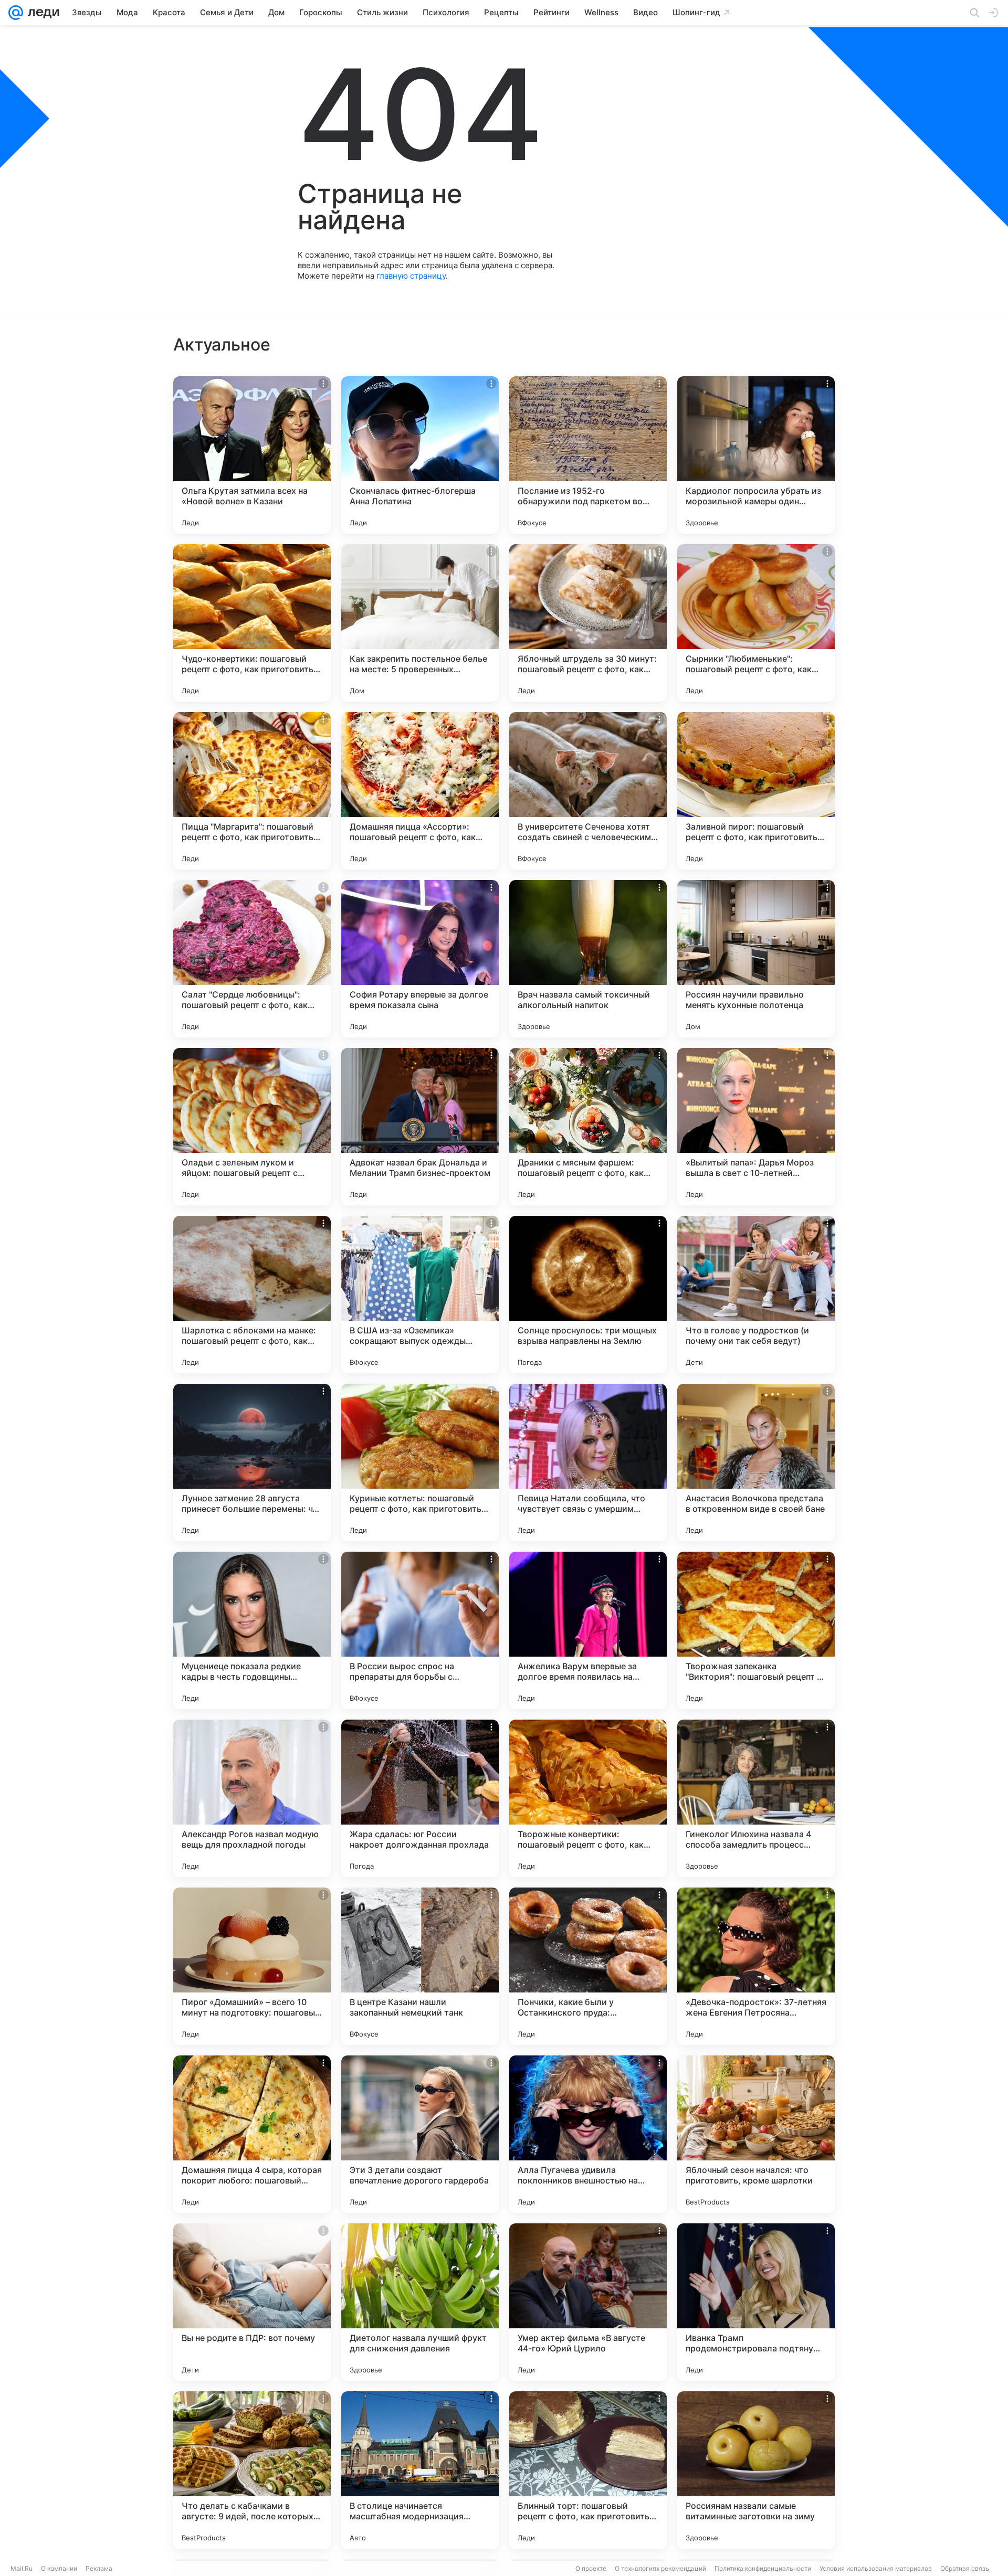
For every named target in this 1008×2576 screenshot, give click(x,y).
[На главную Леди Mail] (41, 13)
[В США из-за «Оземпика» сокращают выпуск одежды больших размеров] (420, 1295)
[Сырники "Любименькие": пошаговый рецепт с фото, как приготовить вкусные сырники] (756, 623)
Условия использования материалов (876, 2568)
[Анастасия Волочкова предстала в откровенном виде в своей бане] (756, 1462)
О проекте (591, 2568)
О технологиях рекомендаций (660, 2568)
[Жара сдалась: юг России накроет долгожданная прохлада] (420, 1798)
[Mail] (16, 13)
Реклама (99, 2568)
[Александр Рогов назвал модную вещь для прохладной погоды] (252, 1798)
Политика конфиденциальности (763, 2568)
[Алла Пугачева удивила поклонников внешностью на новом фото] (588, 2134)
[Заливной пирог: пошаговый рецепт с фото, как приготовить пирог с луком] (756, 791)
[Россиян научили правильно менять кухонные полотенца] (756, 959)
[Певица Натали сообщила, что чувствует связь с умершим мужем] (588, 1462)
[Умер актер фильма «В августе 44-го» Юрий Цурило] (588, 2302)
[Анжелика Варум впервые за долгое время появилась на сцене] (588, 1630)
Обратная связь (965, 2568)
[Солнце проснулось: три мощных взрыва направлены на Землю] (588, 1295)
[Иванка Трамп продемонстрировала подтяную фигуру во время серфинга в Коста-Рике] (756, 2302)
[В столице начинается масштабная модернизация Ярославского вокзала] (420, 2470)
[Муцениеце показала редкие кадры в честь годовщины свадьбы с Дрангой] (252, 1630)
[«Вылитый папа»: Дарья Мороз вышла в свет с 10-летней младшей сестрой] (756, 1127)
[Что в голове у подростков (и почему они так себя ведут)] (756, 1295)
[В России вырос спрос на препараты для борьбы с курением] (420, 1630)
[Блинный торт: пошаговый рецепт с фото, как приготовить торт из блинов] (588, 2470)
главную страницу (411, 276)
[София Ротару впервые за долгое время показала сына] (420, 959)
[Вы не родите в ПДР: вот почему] (252, 2302)
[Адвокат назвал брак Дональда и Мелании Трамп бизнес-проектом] (420, 1127)
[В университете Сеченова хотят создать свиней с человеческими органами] (588, 791)
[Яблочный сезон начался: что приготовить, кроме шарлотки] (756, 2134)
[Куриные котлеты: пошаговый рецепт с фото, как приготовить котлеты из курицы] (420, 1462)
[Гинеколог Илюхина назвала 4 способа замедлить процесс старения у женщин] (756, 1798)
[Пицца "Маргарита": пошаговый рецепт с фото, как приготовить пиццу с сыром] (252, 791)
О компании (59, 2568)
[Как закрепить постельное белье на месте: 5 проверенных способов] (420, 623)
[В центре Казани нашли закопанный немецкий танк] (420, 1966)
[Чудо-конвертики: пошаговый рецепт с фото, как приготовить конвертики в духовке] (252, 623)
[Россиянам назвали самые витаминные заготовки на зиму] (756, 2470)
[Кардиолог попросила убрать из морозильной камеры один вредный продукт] (756, 455)
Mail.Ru (22, 2568)
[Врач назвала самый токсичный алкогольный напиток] (588, 959)
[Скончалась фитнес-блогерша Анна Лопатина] (420, 455)
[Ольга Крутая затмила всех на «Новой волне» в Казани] (252, 455)
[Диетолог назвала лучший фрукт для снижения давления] (420, 2302)
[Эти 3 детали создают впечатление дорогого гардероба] (420, 2134)
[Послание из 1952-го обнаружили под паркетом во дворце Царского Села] (588, 455)
